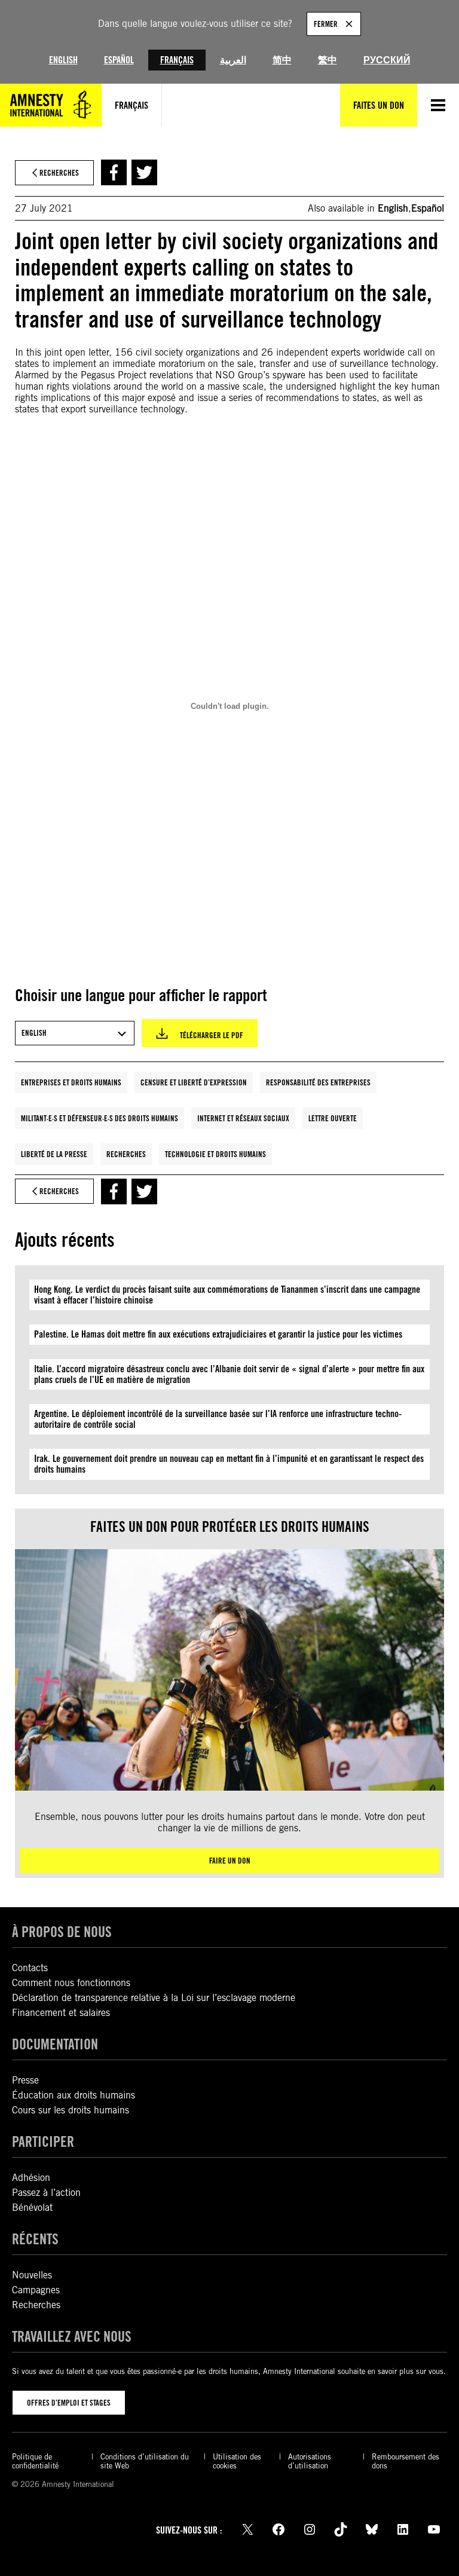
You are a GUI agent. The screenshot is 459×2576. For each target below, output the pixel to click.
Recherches (126, 1154)
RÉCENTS (35, 2239)
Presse (25, 2080)
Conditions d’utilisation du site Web (145, 2461)
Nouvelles (32, 2275)
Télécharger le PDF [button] (212, 1035)
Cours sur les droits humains (71, 2110)
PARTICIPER (43, 2142)
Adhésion (31, 2178)
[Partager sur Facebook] (114, 172)
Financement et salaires (61, 2013)
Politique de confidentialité (35, 2461)
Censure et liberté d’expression (194, 1082)
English (63, 60)
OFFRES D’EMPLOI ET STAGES (69, 2403)
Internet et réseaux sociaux (243, 1118)
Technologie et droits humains (215, 1154)
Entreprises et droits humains (71, 1082)
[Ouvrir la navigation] (438, 105)
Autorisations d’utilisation (310, 2461)
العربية (233, 60)
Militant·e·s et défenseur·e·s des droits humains (100, 1118)
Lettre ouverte (333, 1118)
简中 (282, 60)
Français (177, 60)
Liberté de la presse (54, 1154)
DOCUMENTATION (55, 2044)
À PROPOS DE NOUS (62, 1932)
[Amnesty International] (51, 105)
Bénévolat (32, 2208)
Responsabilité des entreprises (318, 1082)
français (131, 105)
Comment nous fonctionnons (71, 1983)
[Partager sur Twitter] (144, 172)
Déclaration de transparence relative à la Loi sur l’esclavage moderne (154, 1998)
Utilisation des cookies (237, 2461)
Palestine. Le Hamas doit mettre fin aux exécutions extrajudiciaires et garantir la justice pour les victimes (218, 1334)
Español (119, 60)
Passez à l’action (46, 2193)
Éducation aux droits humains (74, 2095)
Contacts (30, 1968)
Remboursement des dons (406, 2461)
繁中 (328, 60)
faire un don (230, 1861)
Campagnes (36, 2290)
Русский (387, 60)
